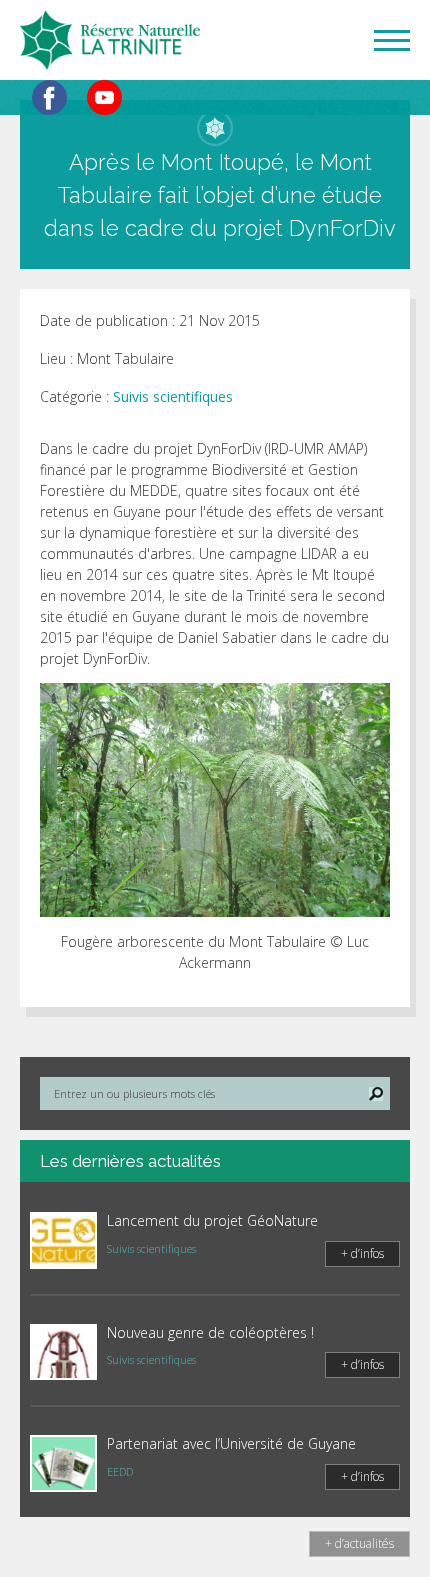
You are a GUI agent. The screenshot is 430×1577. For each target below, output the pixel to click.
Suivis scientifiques (173, 396)
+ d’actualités (359, 1543)
